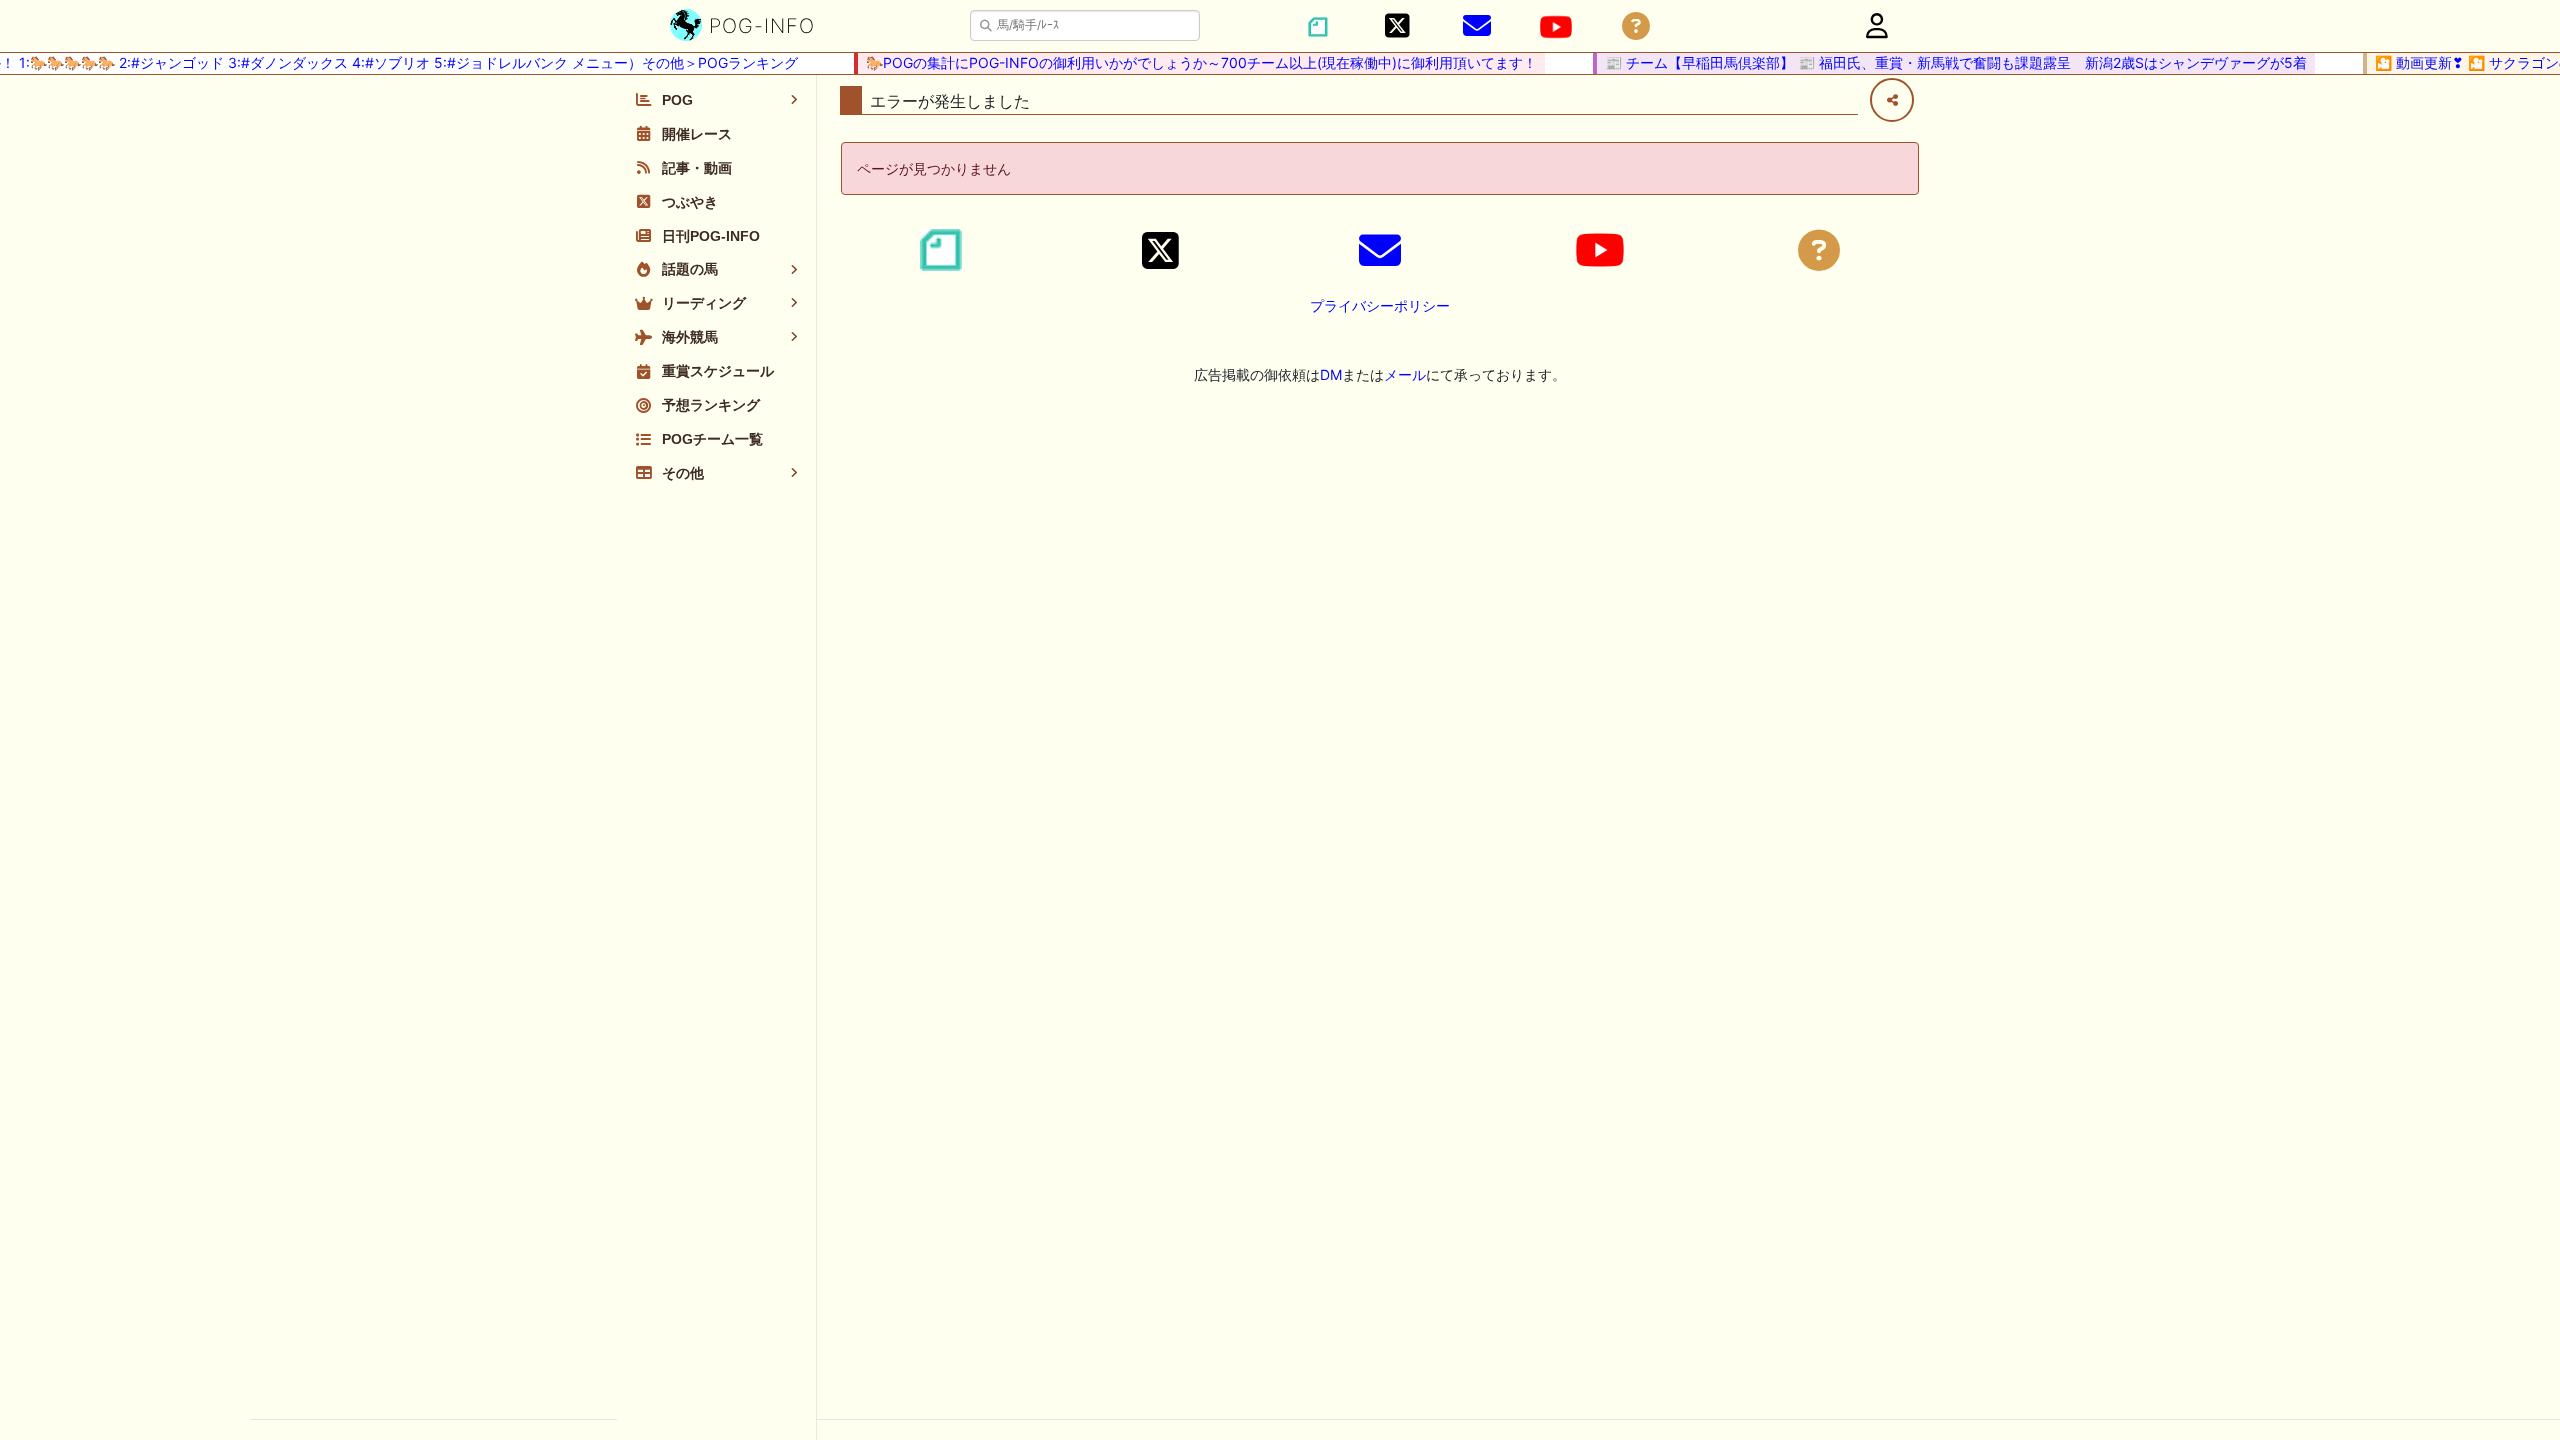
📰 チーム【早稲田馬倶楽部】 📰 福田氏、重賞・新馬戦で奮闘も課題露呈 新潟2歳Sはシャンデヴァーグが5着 (1940, 62)
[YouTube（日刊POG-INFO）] (1556, 27)
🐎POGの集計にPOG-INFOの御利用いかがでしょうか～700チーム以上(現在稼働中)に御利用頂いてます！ (1185, 62)
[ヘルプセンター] (1636, 26)
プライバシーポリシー (1380, 305)
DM (1331, 374)
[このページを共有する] (1892, 100)
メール (1405, 374)
